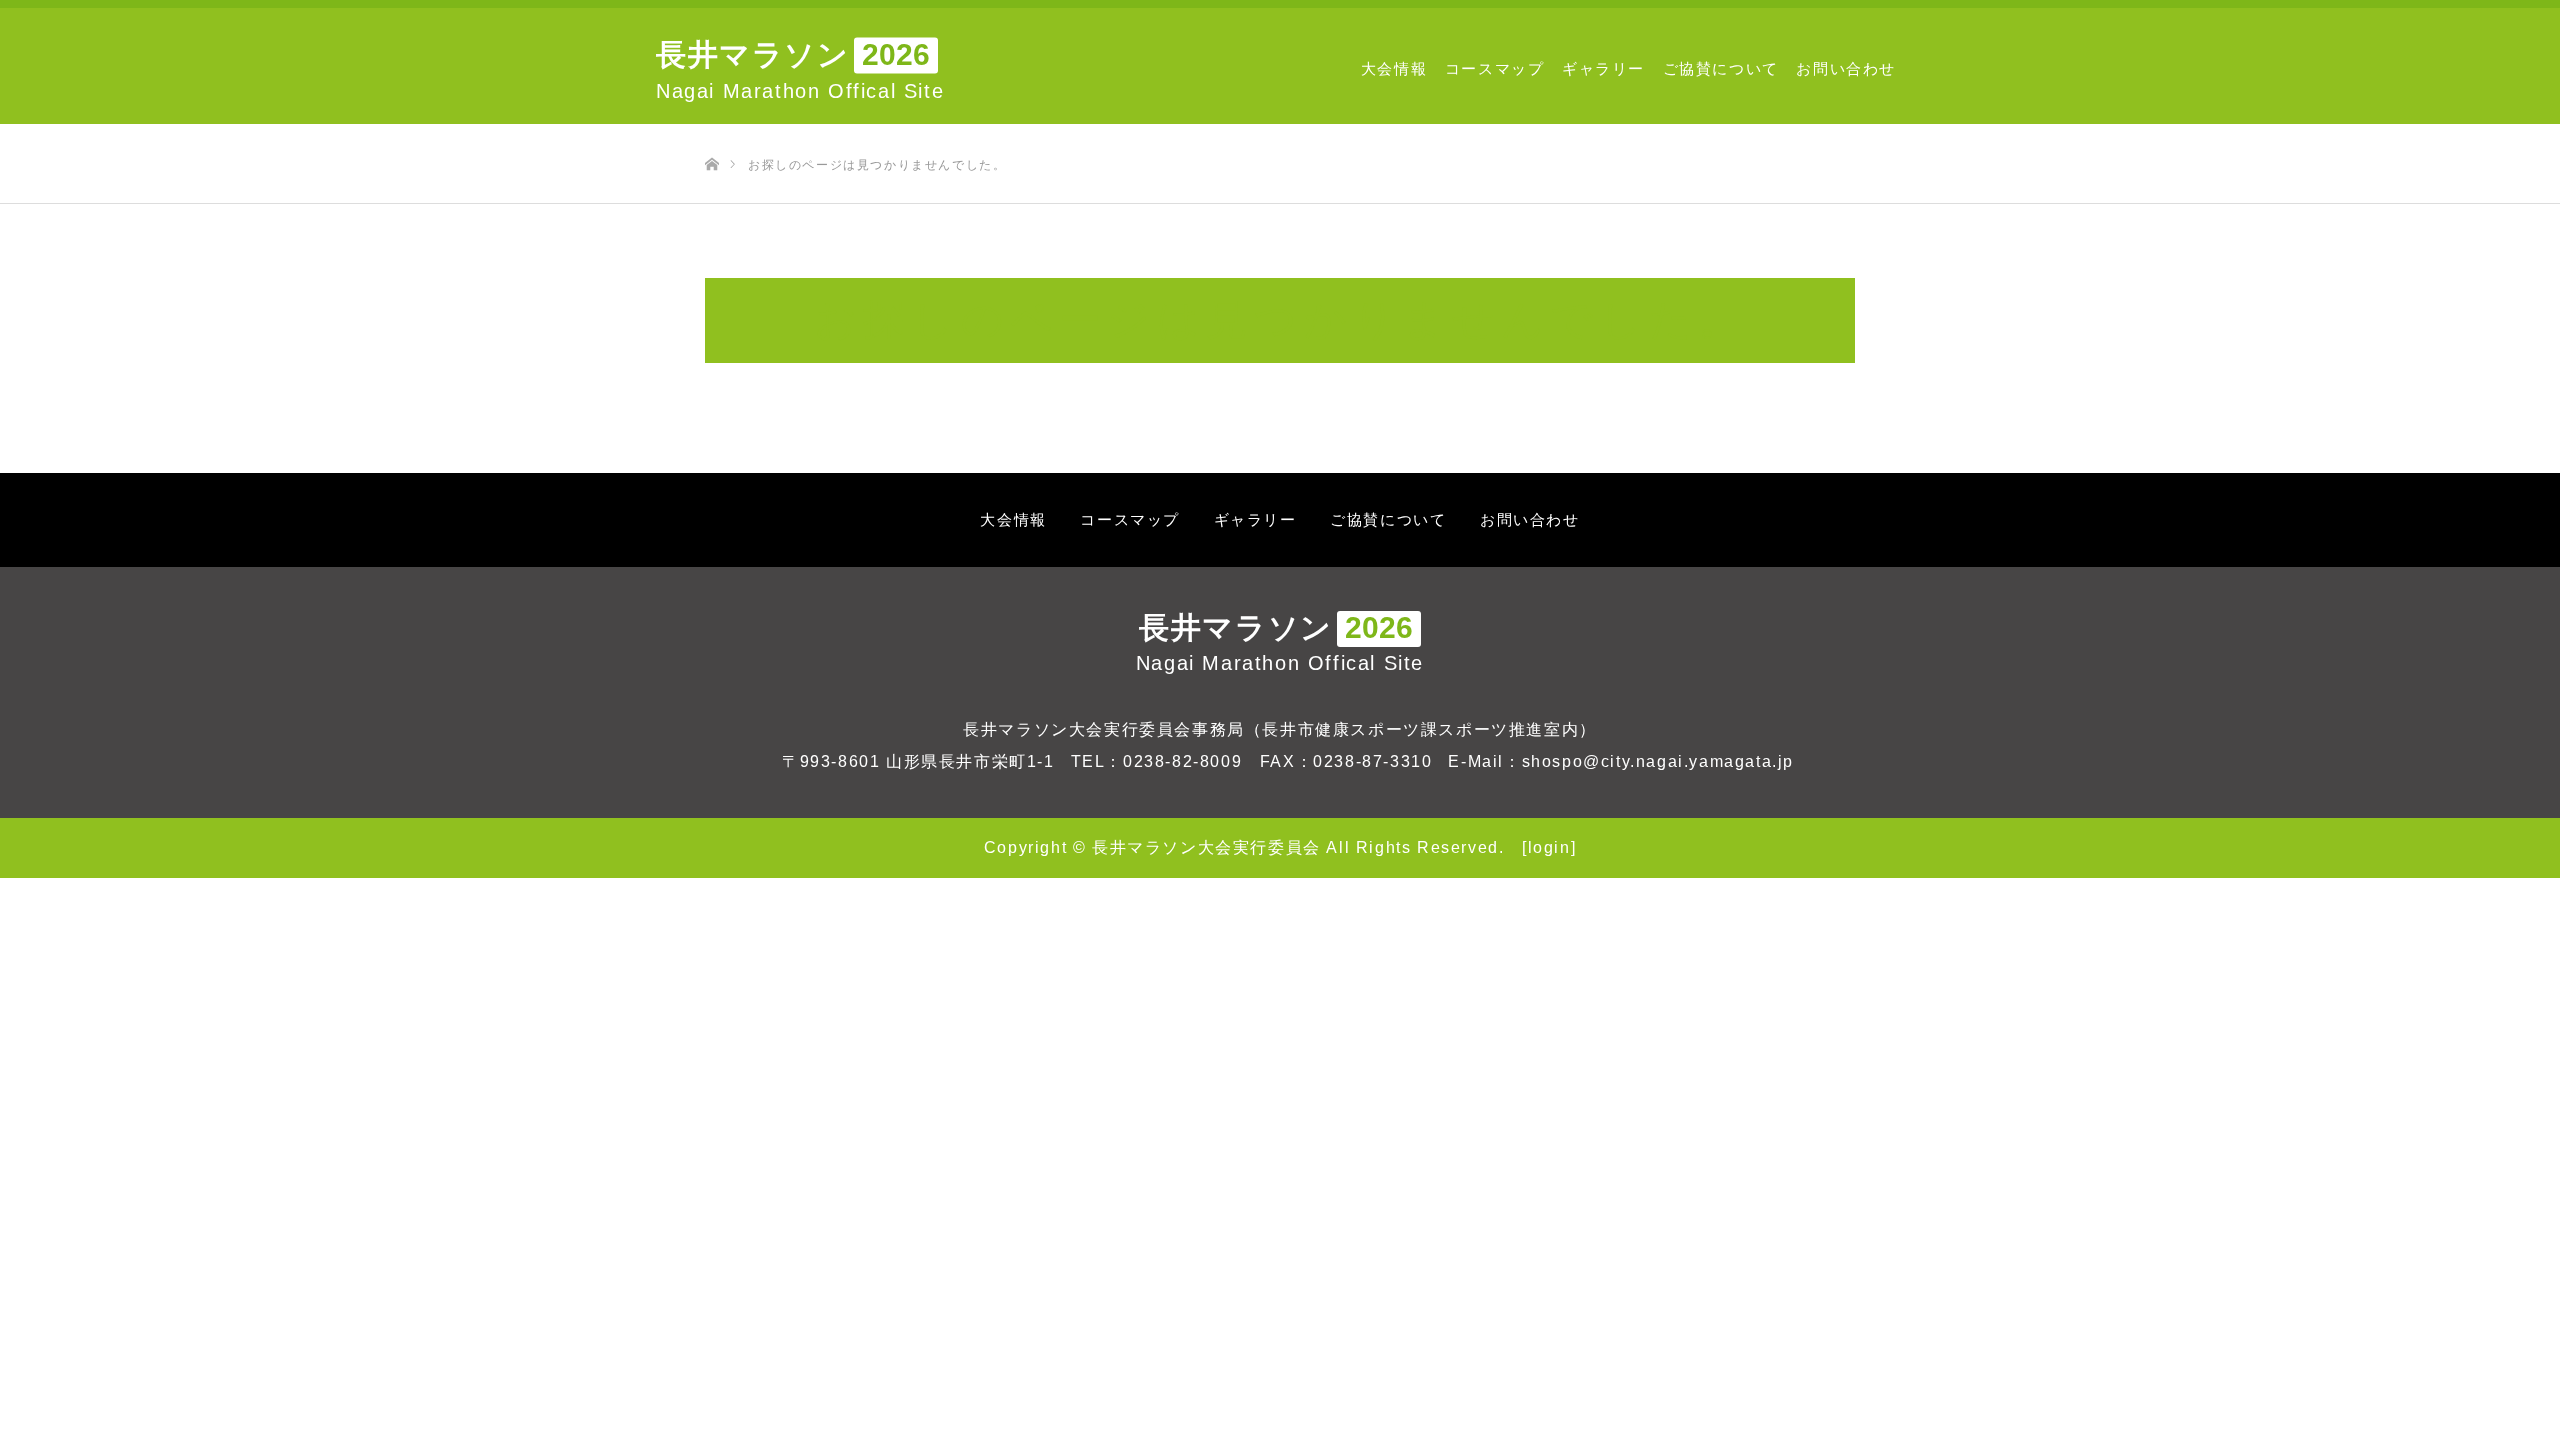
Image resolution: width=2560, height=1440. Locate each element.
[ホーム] (711, 131)
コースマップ (1495, 68)
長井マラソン (1280, 643)
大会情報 (1394, 68)
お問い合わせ (1846, 68)
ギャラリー (1603, 68)
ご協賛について (1721, 68)
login (1549, 847)
